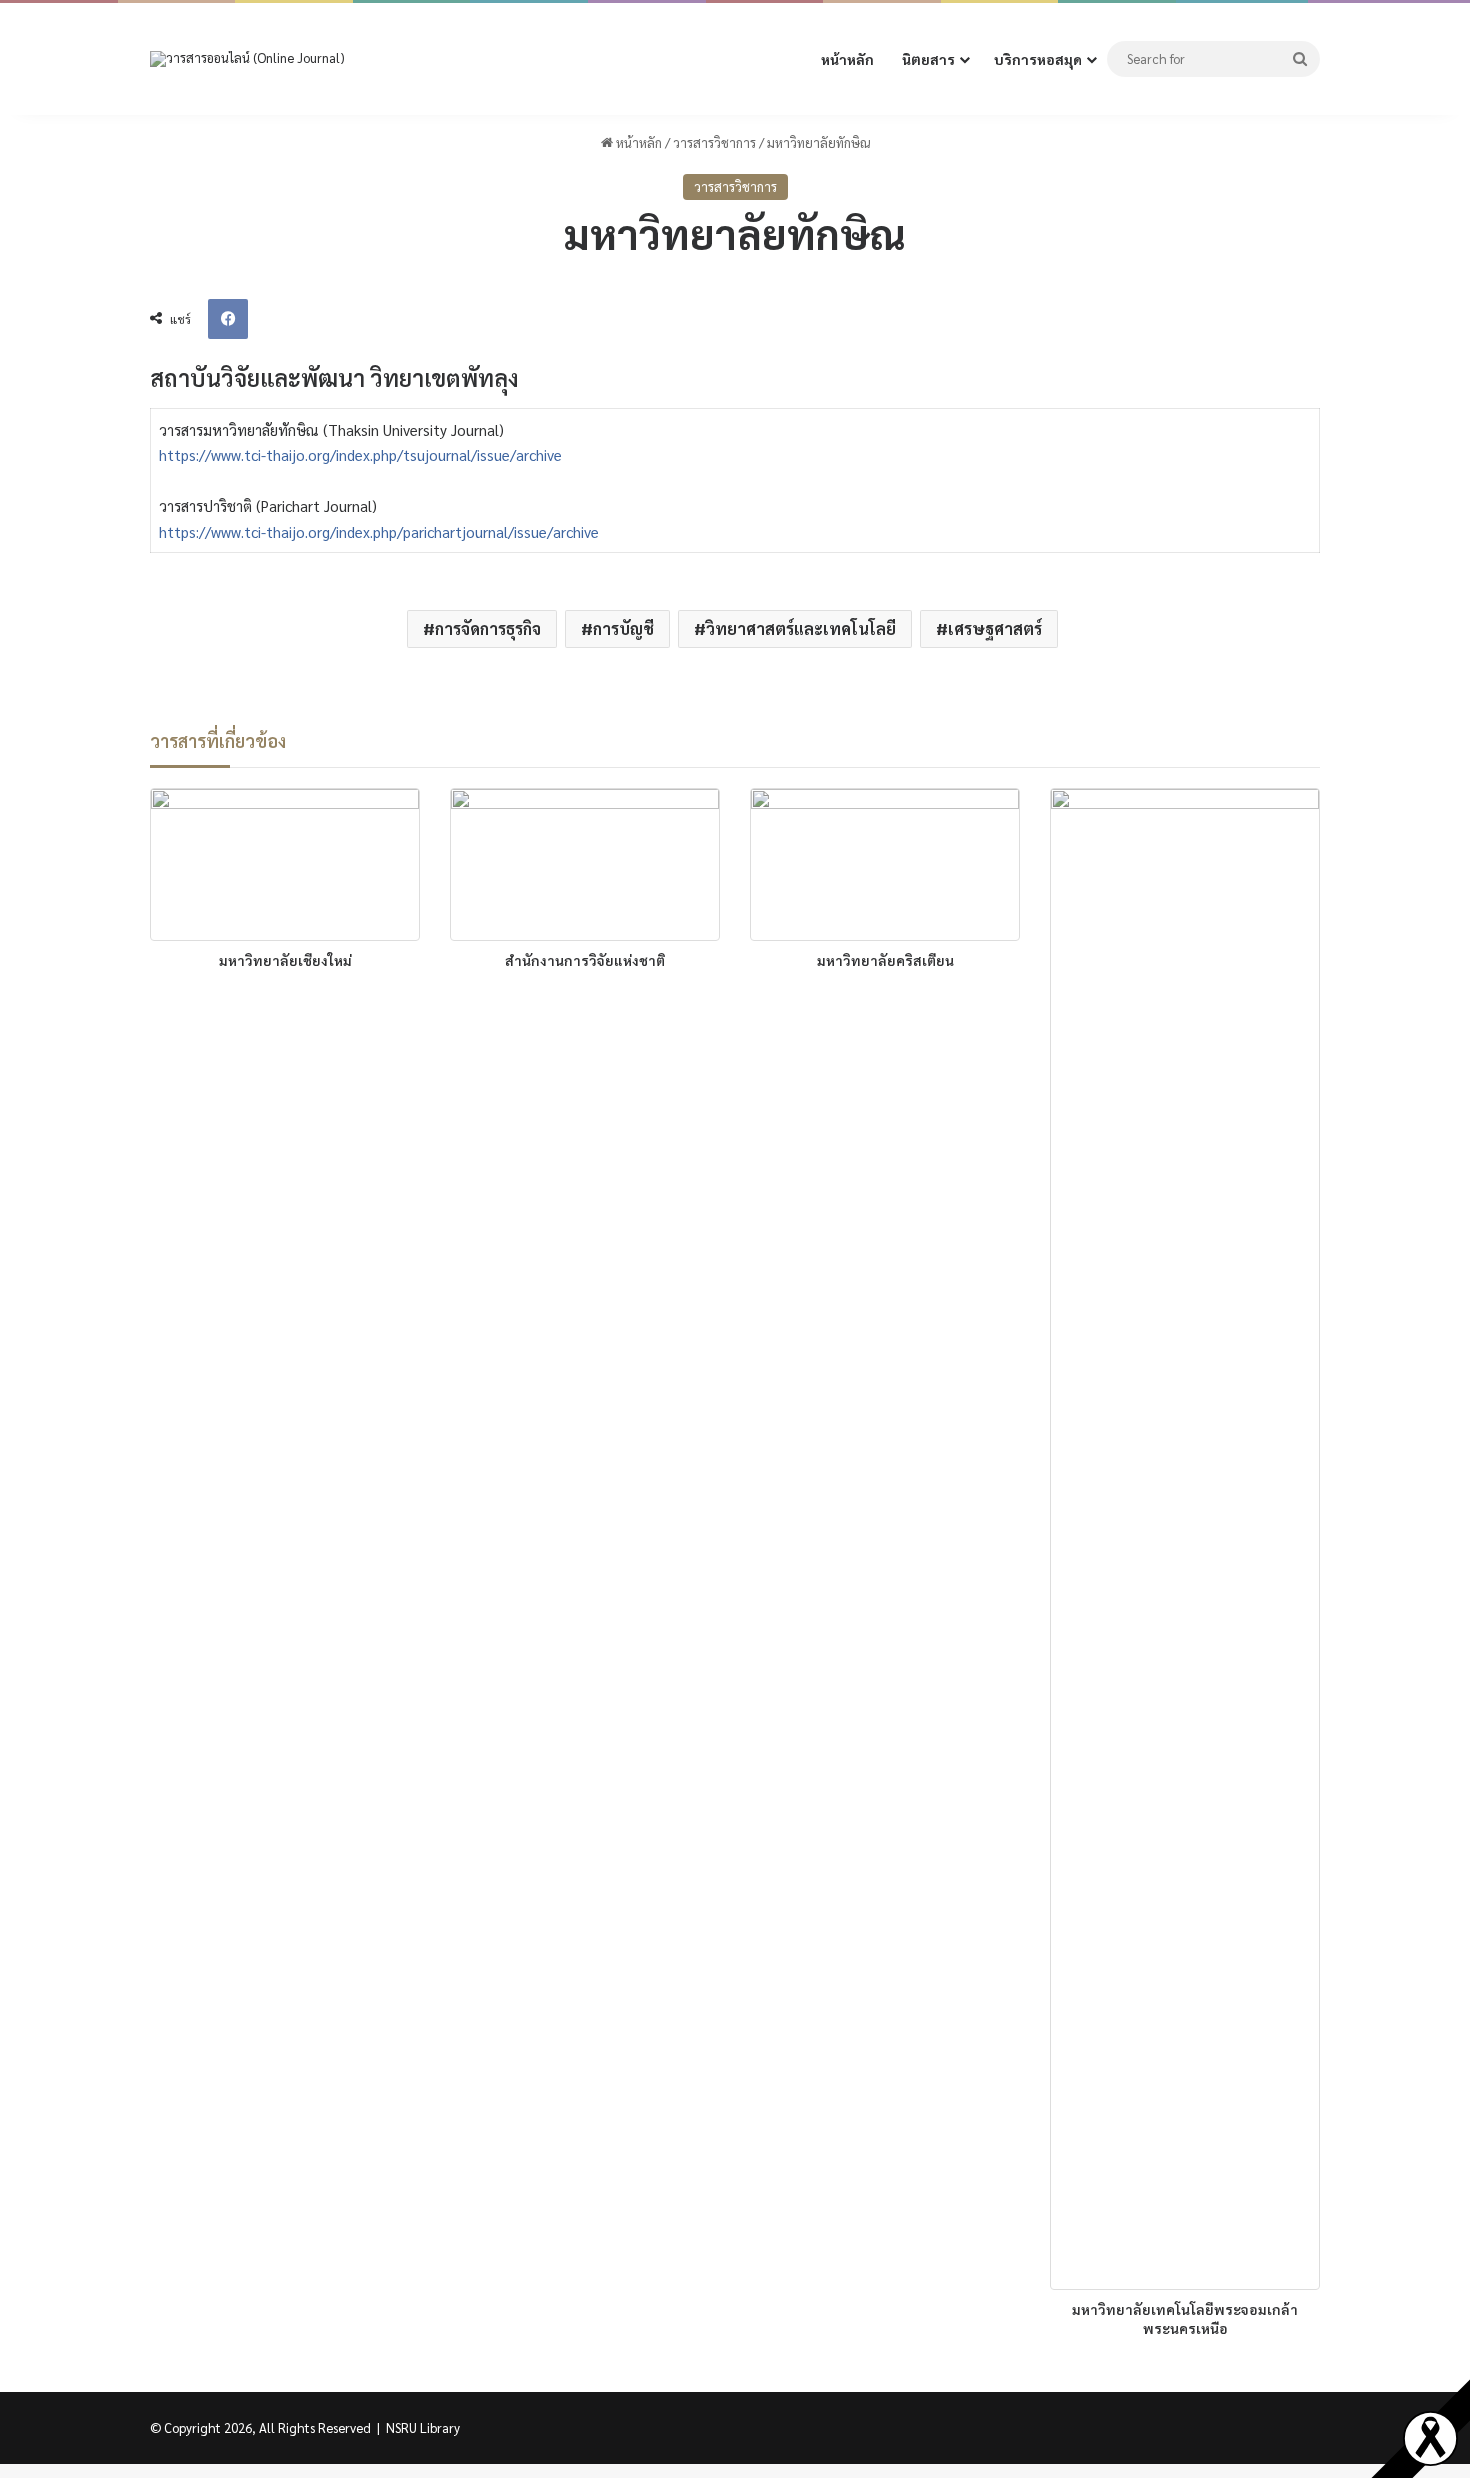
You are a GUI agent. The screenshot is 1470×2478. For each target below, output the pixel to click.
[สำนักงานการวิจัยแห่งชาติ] (585, 864)
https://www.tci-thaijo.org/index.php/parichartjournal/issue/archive (379, 531)
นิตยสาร (928, 59)
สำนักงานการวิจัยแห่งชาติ (585, 960)
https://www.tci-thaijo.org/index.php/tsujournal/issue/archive (360, 454)
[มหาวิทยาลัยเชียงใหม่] (285, 864)
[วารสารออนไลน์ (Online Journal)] (247, 59)
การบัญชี (623, 628)
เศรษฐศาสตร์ (995, 628)
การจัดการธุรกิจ (488, 628)
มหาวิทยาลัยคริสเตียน (885, 960)
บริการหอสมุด (1038, 59)
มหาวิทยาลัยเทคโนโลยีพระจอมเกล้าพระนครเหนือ (1185, 2318)
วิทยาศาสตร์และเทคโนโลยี (801, 628)
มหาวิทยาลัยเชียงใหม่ (285, 960)
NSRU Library (423, 2427)
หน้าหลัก (847, 59)
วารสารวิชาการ (714, 142)
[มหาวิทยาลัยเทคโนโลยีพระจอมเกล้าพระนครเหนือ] (1185, 1539)
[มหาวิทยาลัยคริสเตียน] (885, 864)
